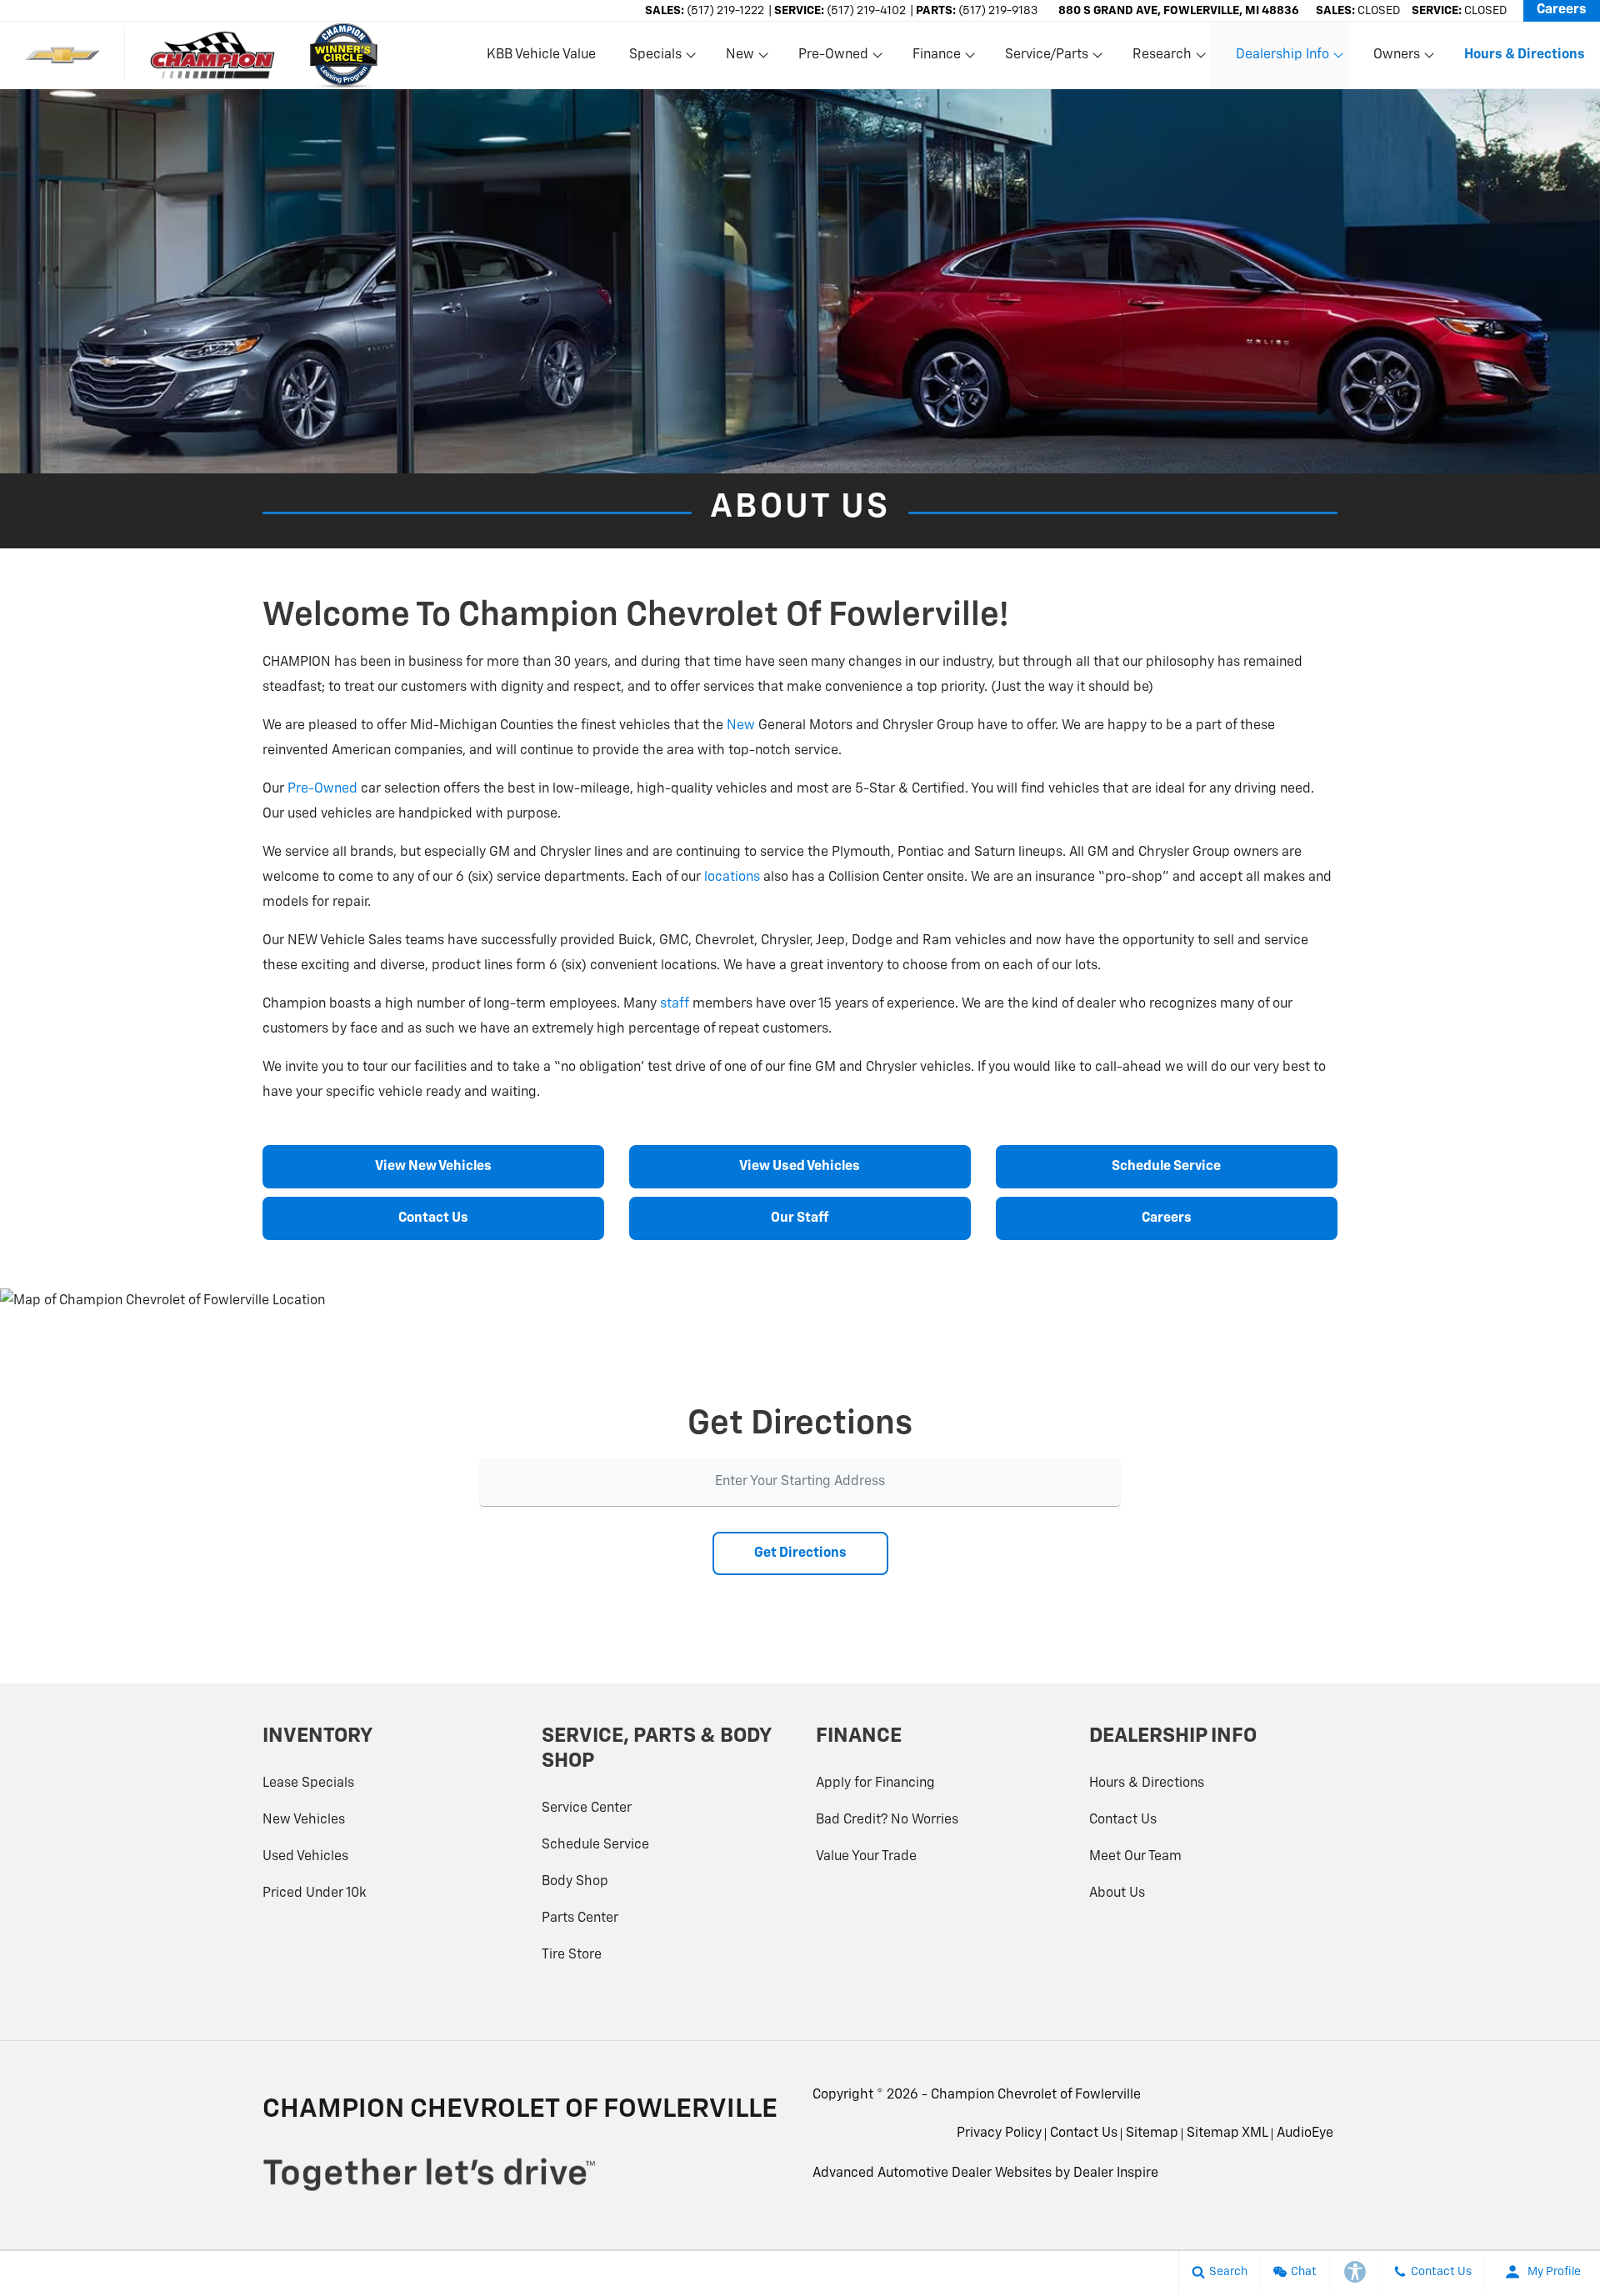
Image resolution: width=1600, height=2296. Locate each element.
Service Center (587, 1808)
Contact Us (1123, 1820)
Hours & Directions (1147, 1783)
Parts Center (580, 1918)
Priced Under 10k (315, 1893)
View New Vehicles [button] (433, 1167)
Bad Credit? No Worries (887, 1820)
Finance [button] (936, 58)
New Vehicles (304, 1820)
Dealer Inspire (1116, 2173)
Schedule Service (595, 1845)
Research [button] (1162, 58)
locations (732, 878)
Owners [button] (1396, 58)
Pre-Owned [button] (833, 58)
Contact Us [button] (433, 1218)
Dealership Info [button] (1282, 58)
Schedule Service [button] (1166, 1167)
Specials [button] (655, 58)
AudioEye (1305, 2133)
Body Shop (575, 1882)
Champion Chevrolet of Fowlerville (1036, 2095)
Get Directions (800, 1553)
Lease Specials (308, 1783)
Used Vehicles (305, 1857)
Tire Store (572, 1955)
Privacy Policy (999, 2133)
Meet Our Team (1135, 1857)
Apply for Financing (875, 1783)
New (741, 726)
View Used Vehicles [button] (800, 1167)
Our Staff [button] (800, 1218)
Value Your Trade (866, 1857)
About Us (1117, 1893)
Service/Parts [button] (1046, 58)
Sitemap (1152, 2133)
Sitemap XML (1227, 2133)
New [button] (742, 58)
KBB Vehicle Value (541, 55)
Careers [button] (1167, 1218)
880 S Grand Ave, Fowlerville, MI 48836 (1179, 11)
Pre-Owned (322, 789)
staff (675, 1004)
